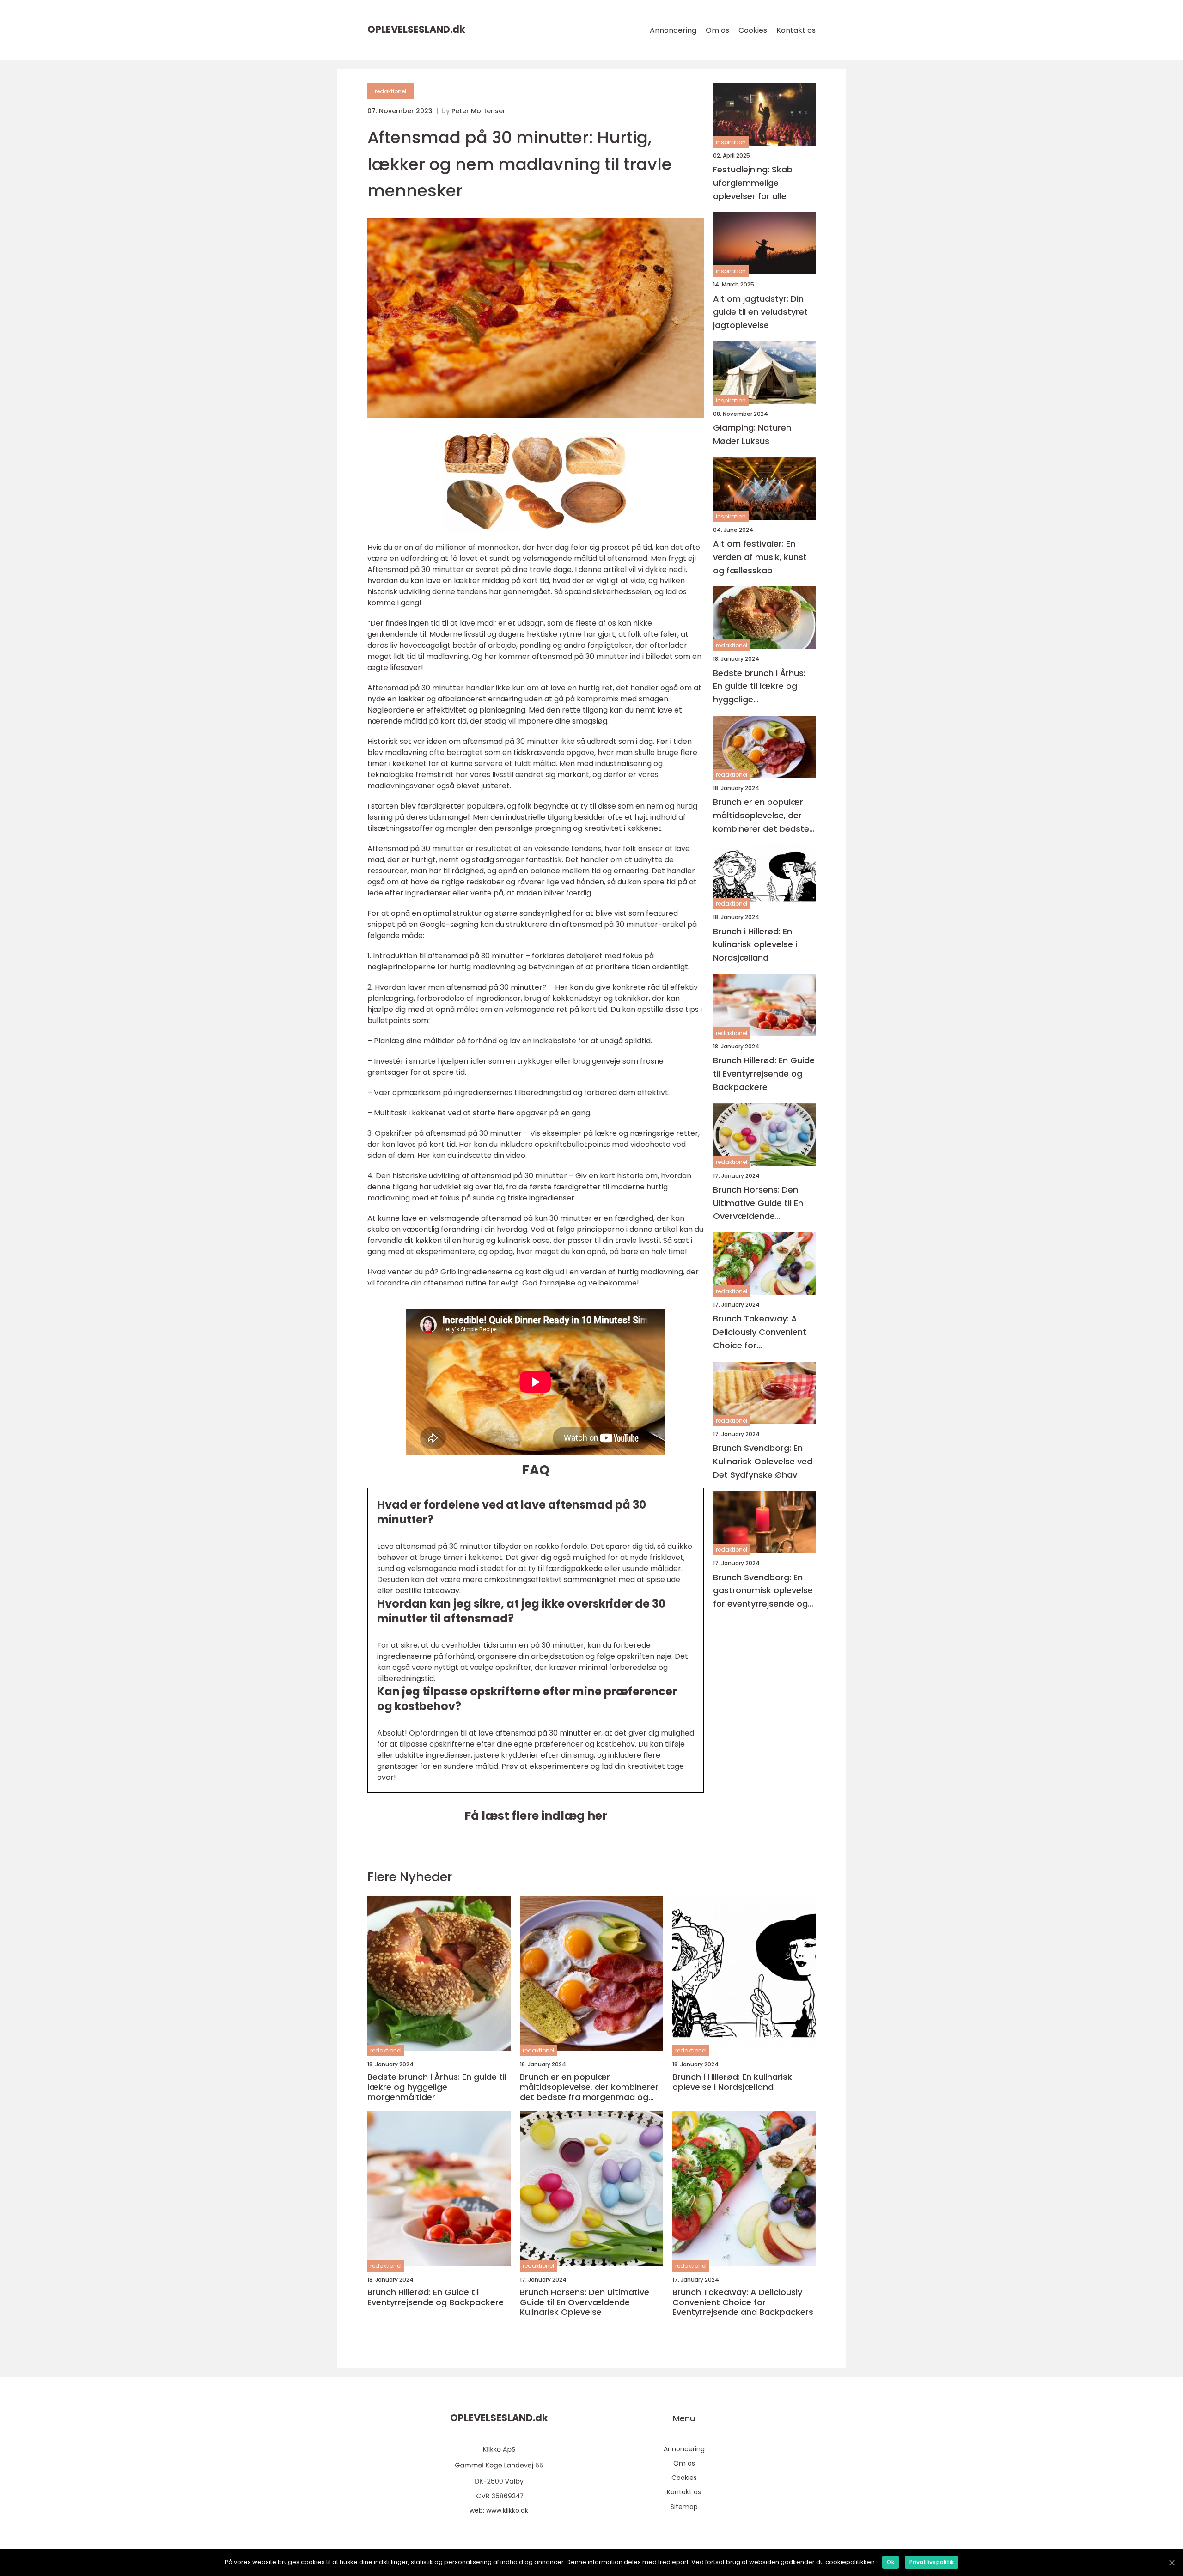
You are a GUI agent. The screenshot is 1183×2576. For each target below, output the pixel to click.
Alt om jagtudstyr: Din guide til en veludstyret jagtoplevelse (760, 312)
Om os (717, 30)
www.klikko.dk (507, 2510)
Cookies (753, 30)
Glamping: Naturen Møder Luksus (752, 434)
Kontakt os (796, 30)
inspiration (731, 142)
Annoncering (673, 30)
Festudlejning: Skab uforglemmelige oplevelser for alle (753, 183)
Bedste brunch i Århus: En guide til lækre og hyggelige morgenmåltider (759, 687)
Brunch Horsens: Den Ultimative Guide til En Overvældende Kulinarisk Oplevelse (758, 1203)
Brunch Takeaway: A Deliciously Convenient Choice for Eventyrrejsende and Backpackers (760, 1333)
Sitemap (684, 2507)
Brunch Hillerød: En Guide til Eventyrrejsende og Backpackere (764, 1074)
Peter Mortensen (479, 111)
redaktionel (390, 91)
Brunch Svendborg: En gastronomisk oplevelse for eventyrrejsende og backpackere (763, 1591)
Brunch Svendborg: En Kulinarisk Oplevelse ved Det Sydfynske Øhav (763, 1461)
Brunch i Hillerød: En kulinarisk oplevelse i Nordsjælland (755, 945)
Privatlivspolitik (932, 2562)
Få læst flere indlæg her (536, 1816)
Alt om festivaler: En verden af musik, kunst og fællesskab (760, 557)
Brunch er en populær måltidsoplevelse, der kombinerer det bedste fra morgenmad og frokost (761, 816)
